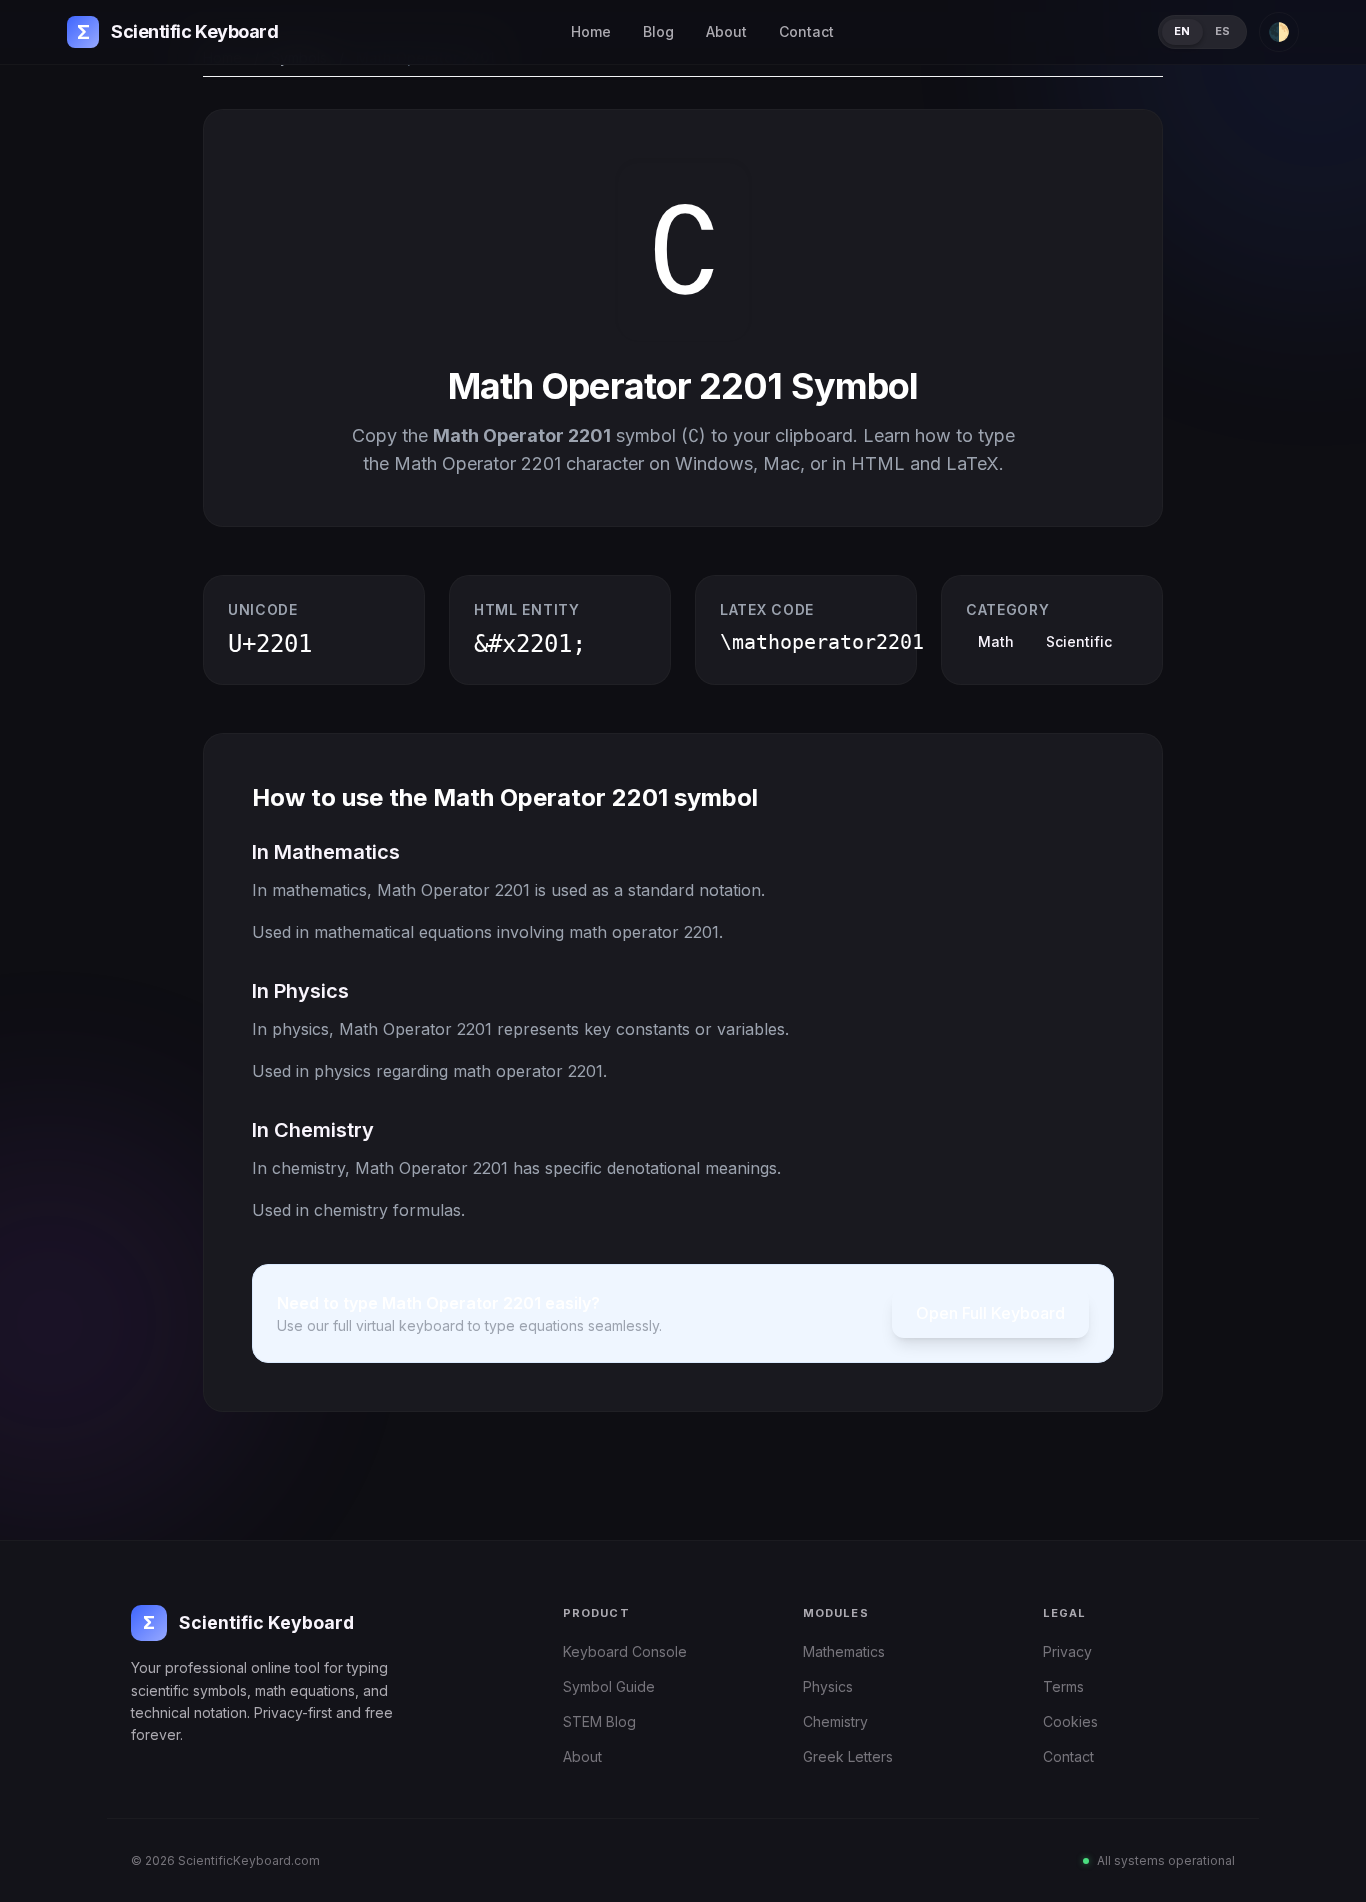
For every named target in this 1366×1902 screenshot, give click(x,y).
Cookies (1070, 1721)
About (726, 31)
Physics (828, 1686)
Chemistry (835, 1721)
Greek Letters (848, 1756)
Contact (806, 31)
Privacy (1067, 1651)
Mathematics (844, 1651)
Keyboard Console (625, 1651)
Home (591, 31)
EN (1182, 31)
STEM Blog (599, 1721)
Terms (1063, 1686)
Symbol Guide (609, 1686)
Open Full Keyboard (990, 1313)
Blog (658, 31)
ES (1223, 31)
